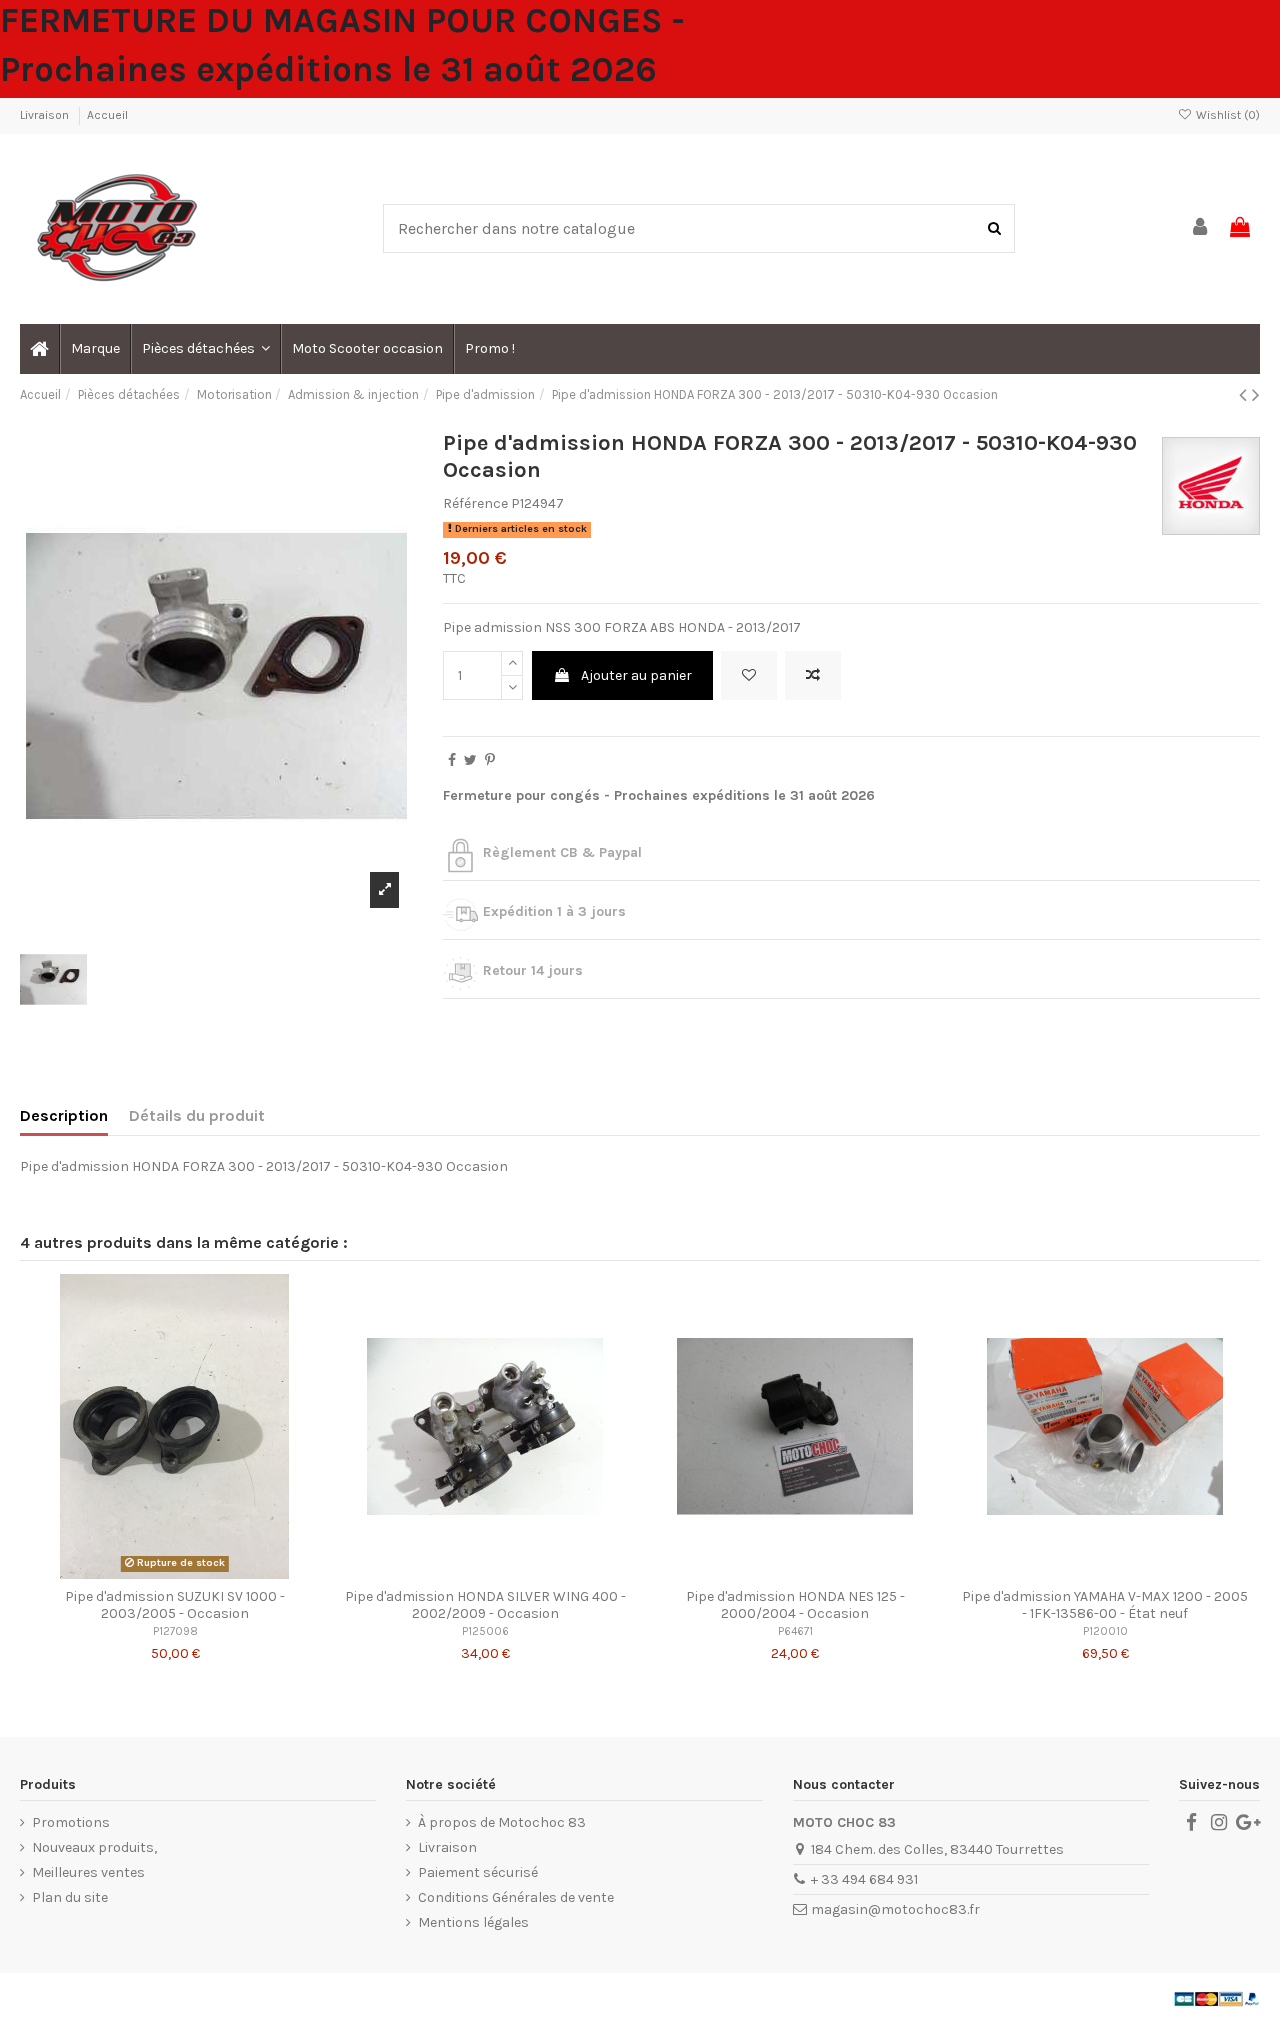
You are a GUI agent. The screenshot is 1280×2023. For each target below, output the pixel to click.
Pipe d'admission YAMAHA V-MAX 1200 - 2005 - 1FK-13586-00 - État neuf (1105, 1605)
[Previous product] (1245, 395)
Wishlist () (1226, 115)
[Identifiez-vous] (1201, 228)
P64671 (795, 1631)
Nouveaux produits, (94, 1847)
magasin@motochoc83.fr (895, 1909)
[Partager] (452, 760)
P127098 (175, 1631)
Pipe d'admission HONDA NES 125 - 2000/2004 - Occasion (795, 1605)
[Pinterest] (490, 760)
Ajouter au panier (636, 675)
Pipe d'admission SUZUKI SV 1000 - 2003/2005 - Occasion (175, 1605)
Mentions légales (473, 1922)
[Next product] (1256, 395)
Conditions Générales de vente (516, 1897)
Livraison (46, 115)
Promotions (71, 1822)
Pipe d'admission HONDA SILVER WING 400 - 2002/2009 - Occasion (485, 1605)
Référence (475, 503)
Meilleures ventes (88, 1872)
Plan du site (70, 1897)
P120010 (1105, 1631)
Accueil (107, 115)
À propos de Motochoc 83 (502, 1822)
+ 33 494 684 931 (864, 1879)
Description (64, 1115)
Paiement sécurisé (478, 1872)
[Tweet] (470, 760)
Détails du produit (197, 1115)
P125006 (485, 1631)
